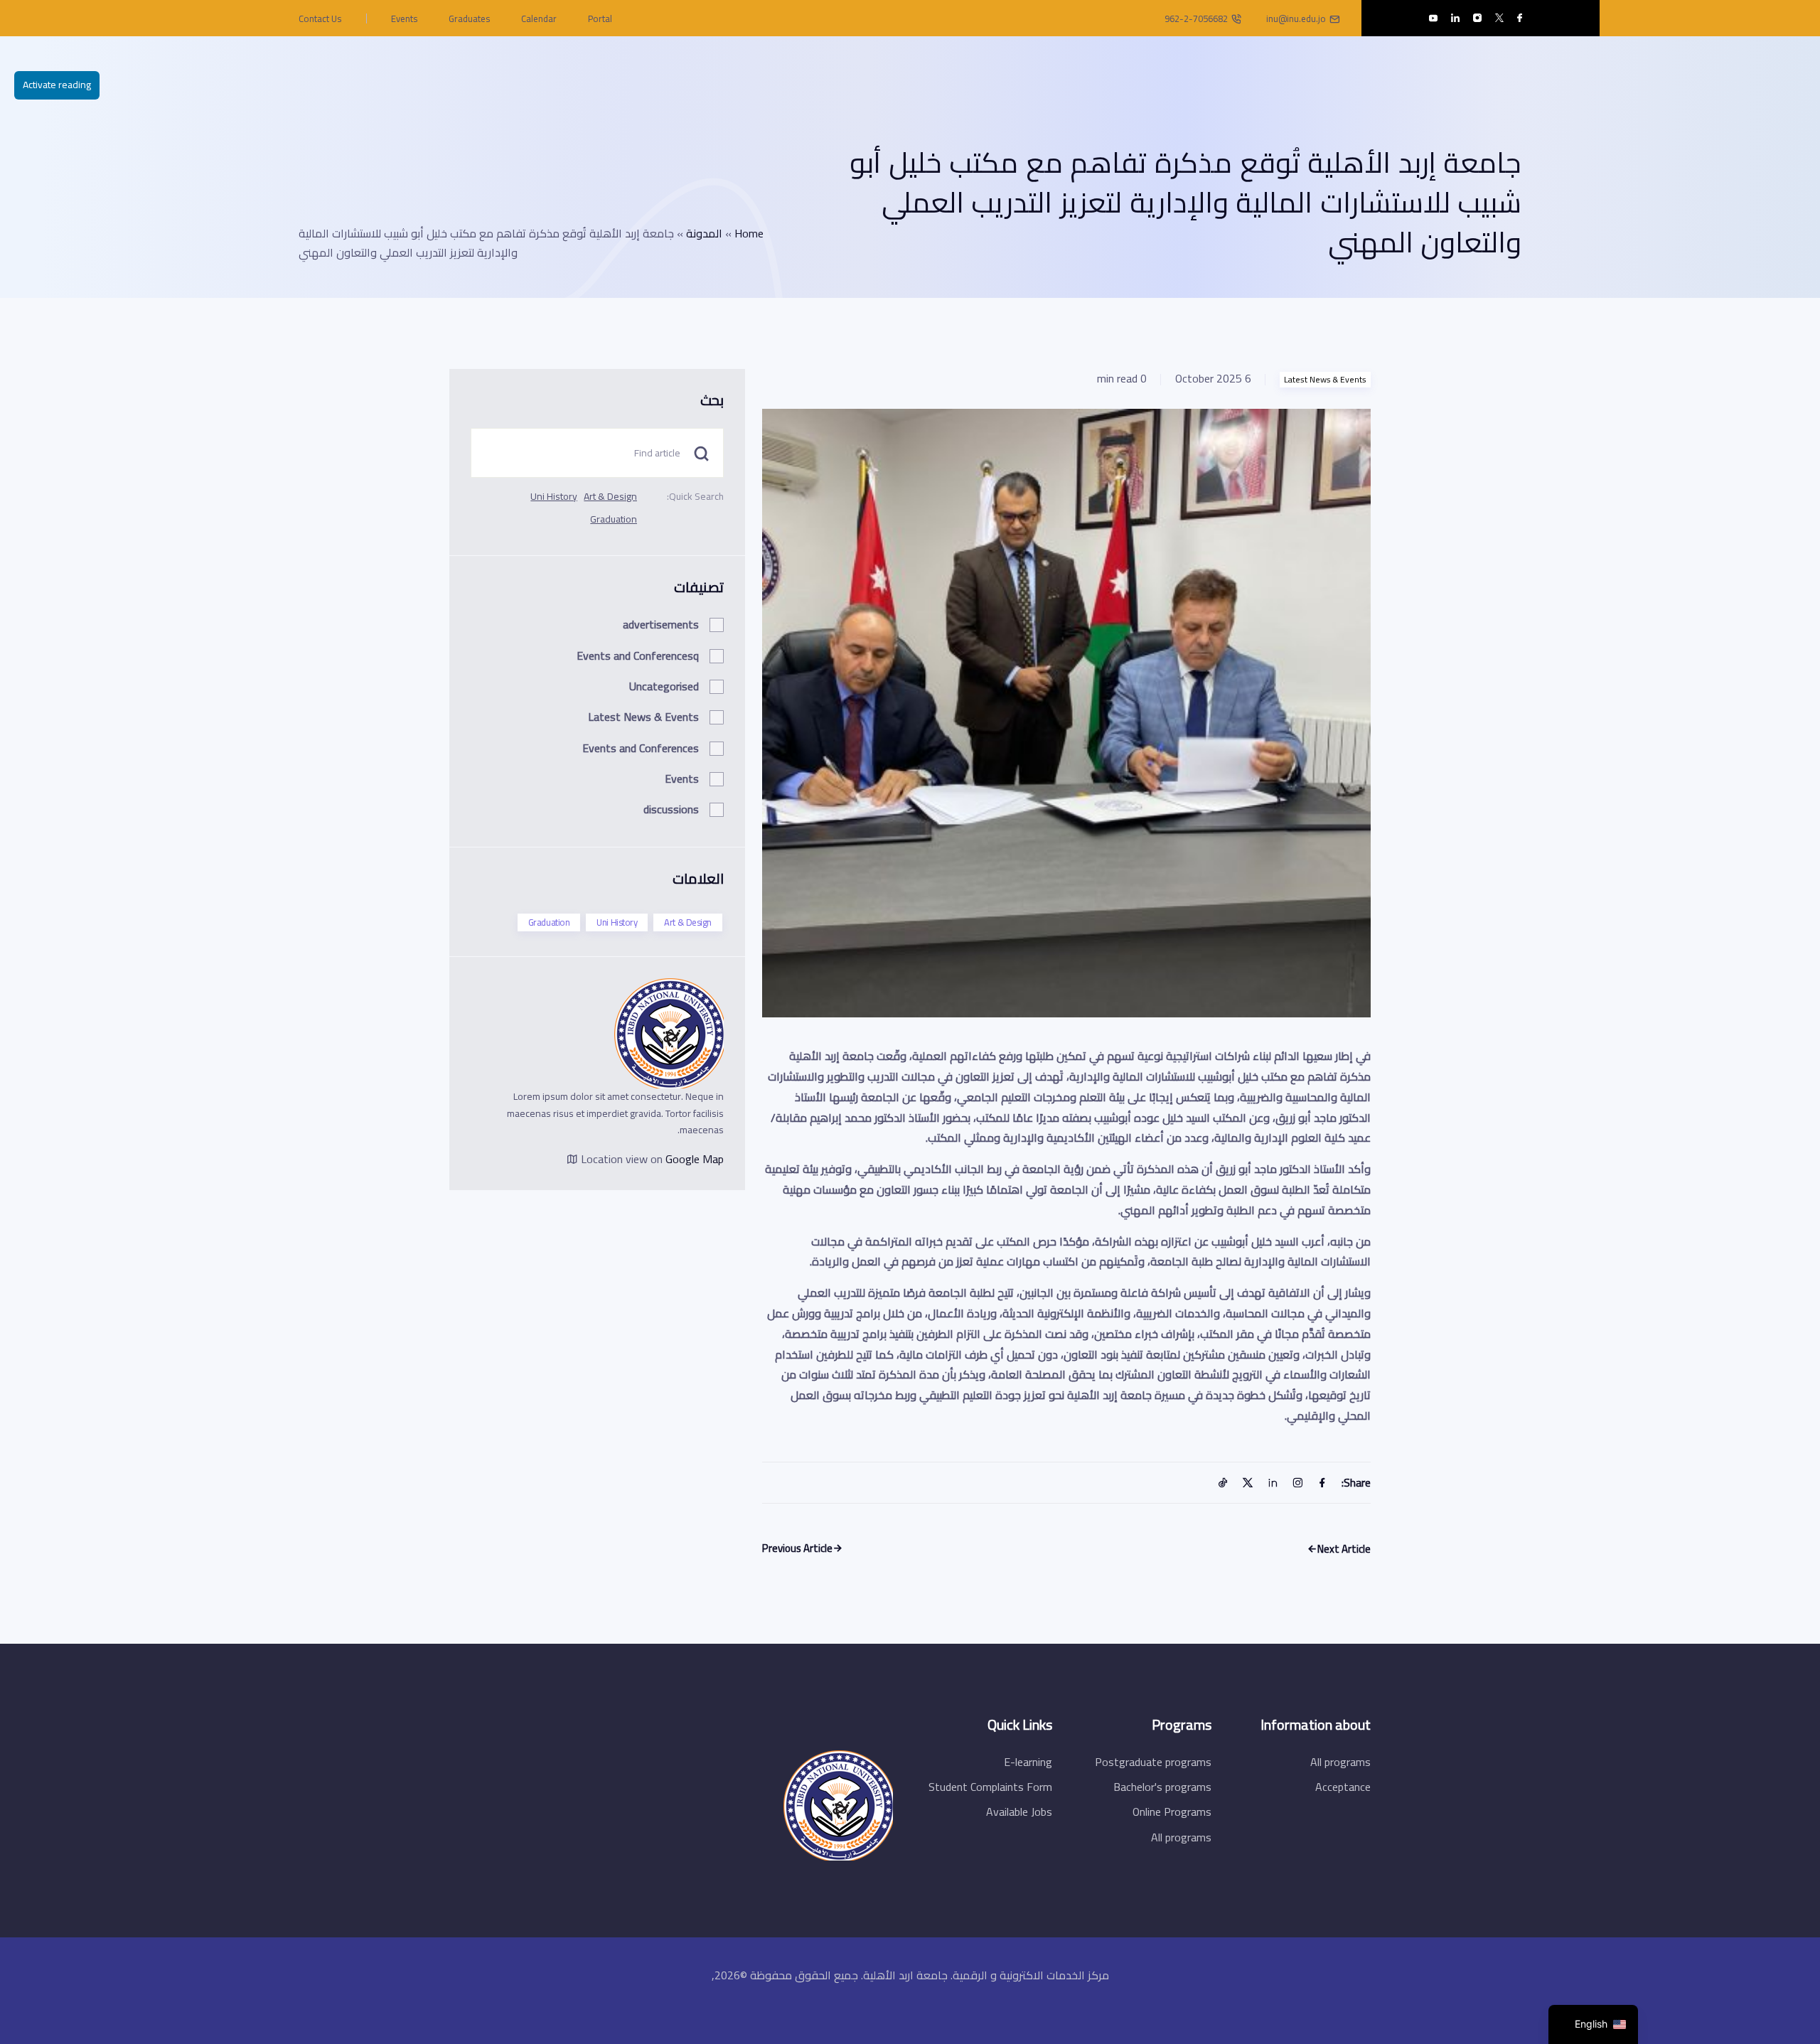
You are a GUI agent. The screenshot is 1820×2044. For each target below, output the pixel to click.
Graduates (469, 18)
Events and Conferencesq (638, 656)
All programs (1340, 1762)
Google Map (695, 1159)
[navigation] (1593, 2024)
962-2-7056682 (1196, 18)
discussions (671, 809)
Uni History (554, 496)
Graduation (614, 519)
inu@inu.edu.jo (1296, 18)
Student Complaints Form (990, 1787)
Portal (600, 18)
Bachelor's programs (1162, 1787)
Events (404, 18)
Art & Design (610, 496)
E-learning (1028, 1762)
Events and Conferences (641, 748)
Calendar (539, 18)
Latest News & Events (1325, 380)
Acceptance (1343, 1787)
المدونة (704, 233)
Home (749, 233)
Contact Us (320, 18)
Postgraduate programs (1153, 1762)
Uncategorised (664, 686)
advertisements (661, 624)
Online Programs (1172, 1812)
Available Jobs (1019, 1812)
